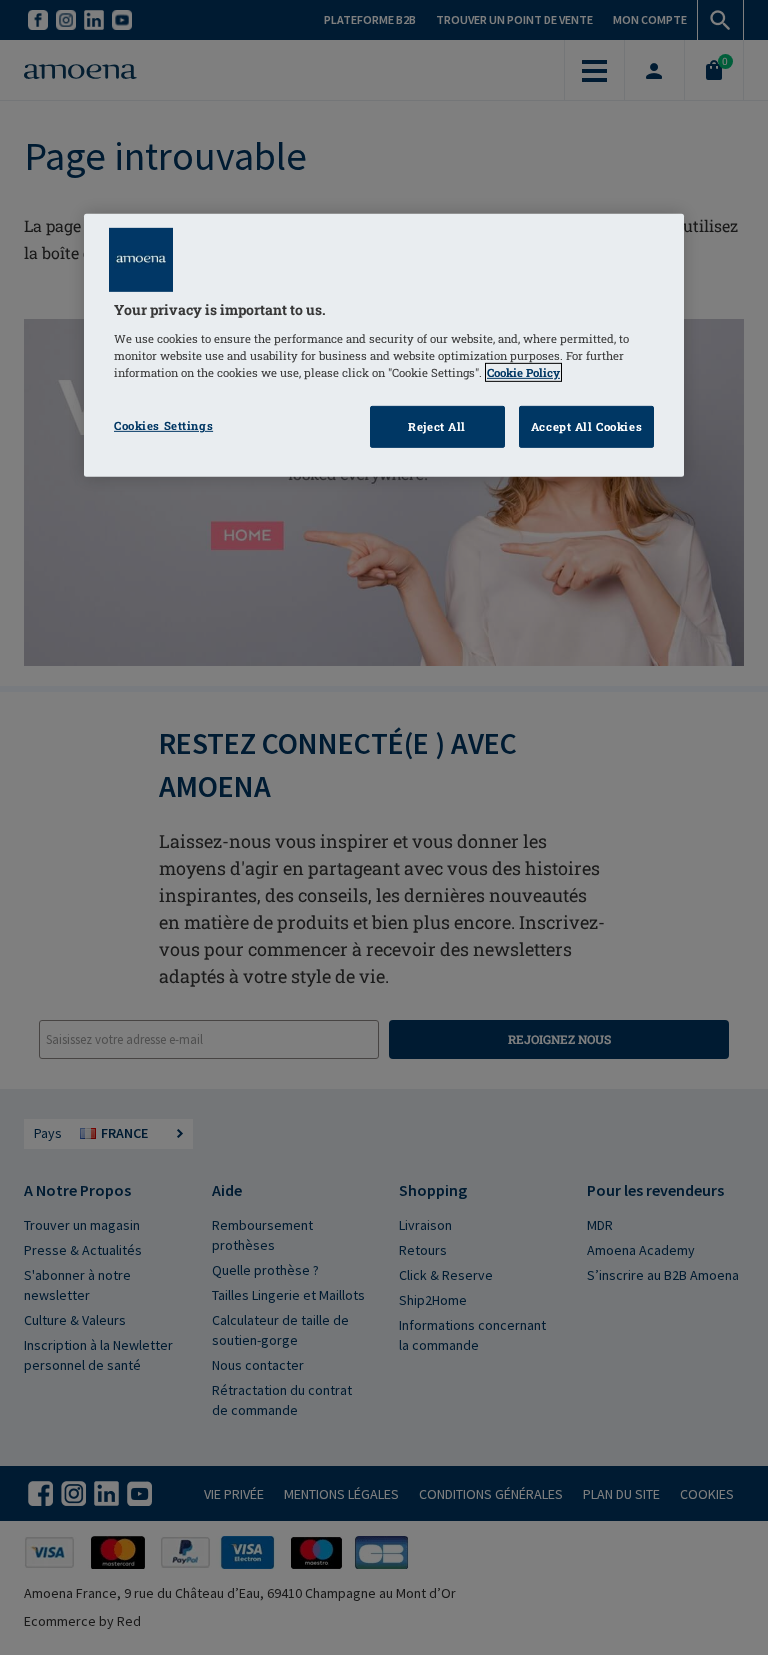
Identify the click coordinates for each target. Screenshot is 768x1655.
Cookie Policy (523, 372)
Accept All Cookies (586, 426)
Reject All (437, 426)
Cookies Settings (163, 425)
